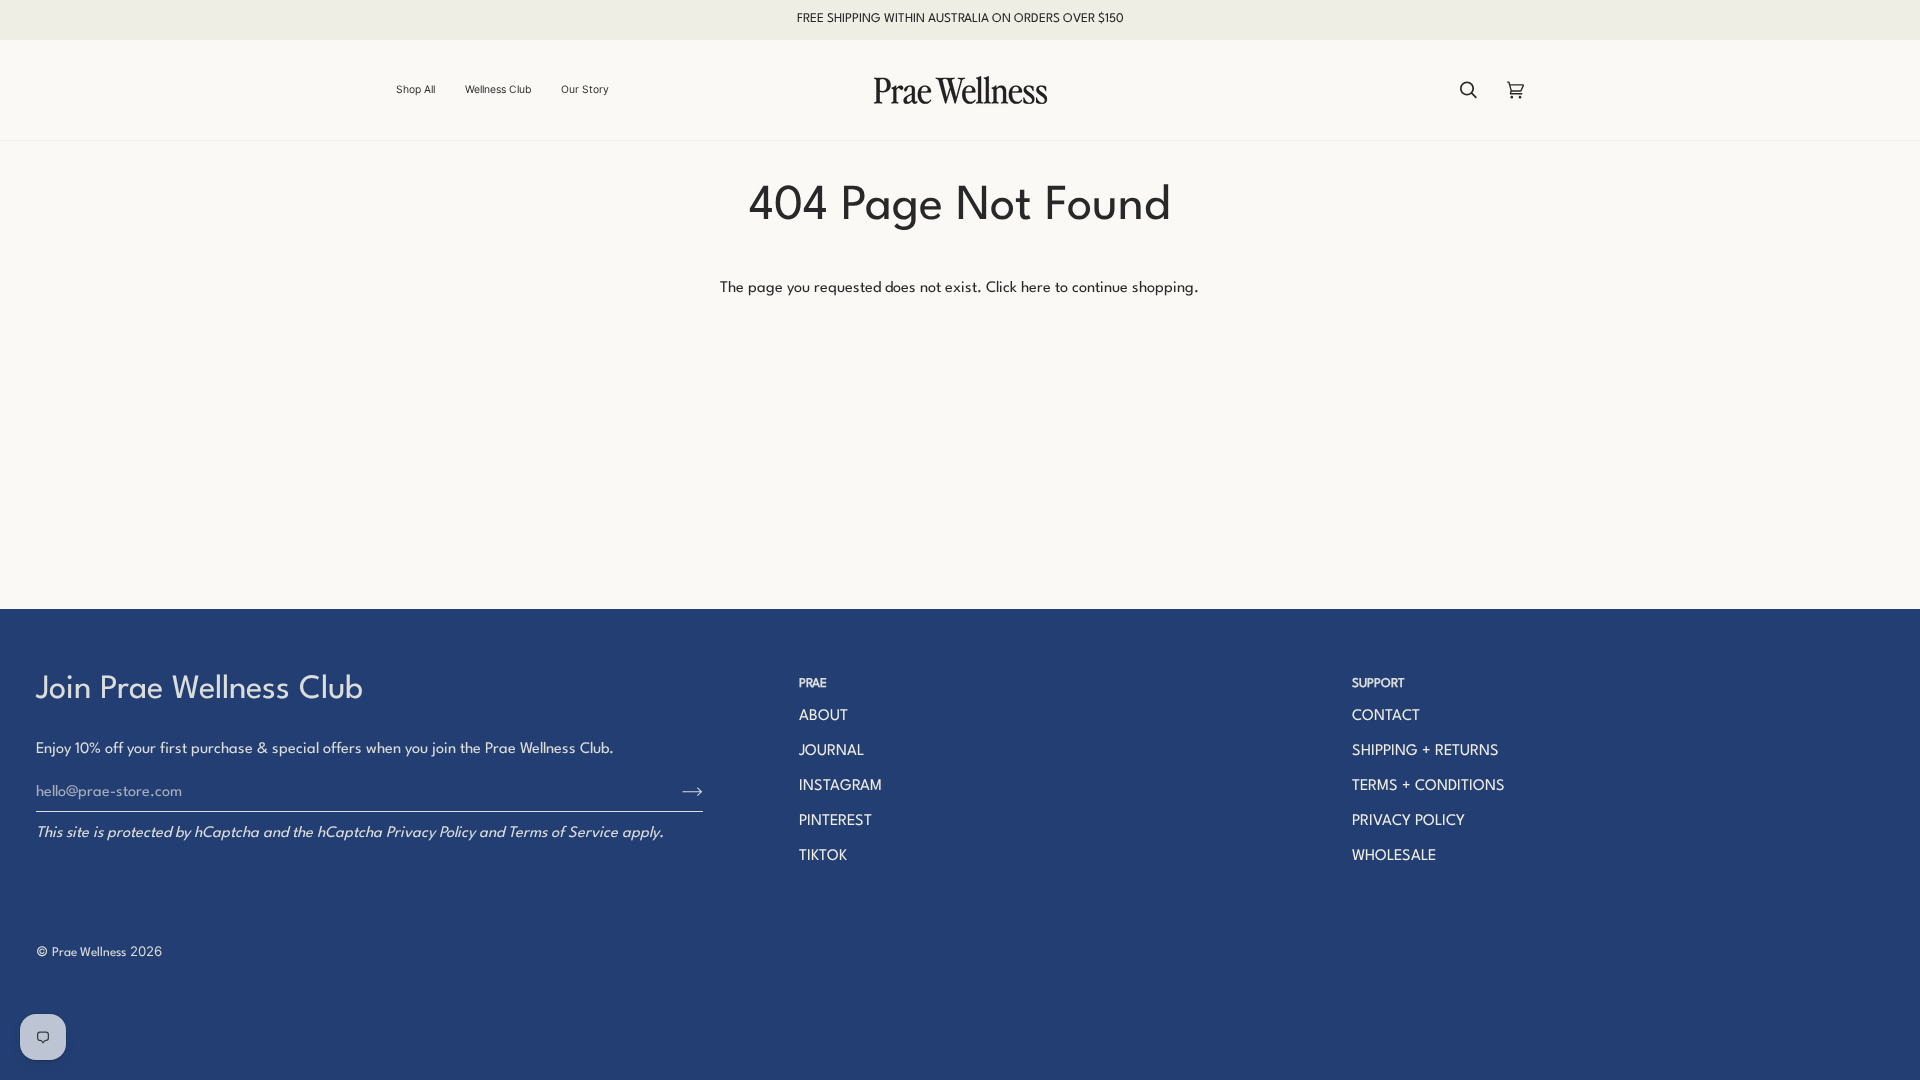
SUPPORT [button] (1378, 684)
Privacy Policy (430, 833)
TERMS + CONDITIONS (1428, 786)
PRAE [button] (813, 684)
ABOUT (823, 716)
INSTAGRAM (840, 786)
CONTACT (1386, 716)
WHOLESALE (1394, 856)
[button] (423, 90)
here (1036, 288)
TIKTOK (823, 856)
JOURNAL (831, 751)
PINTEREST (835, 821)
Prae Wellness (89, 953)
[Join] (676, 792)
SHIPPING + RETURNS (1425, 751)
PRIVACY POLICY (1408, 821)
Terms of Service (563, 833)
